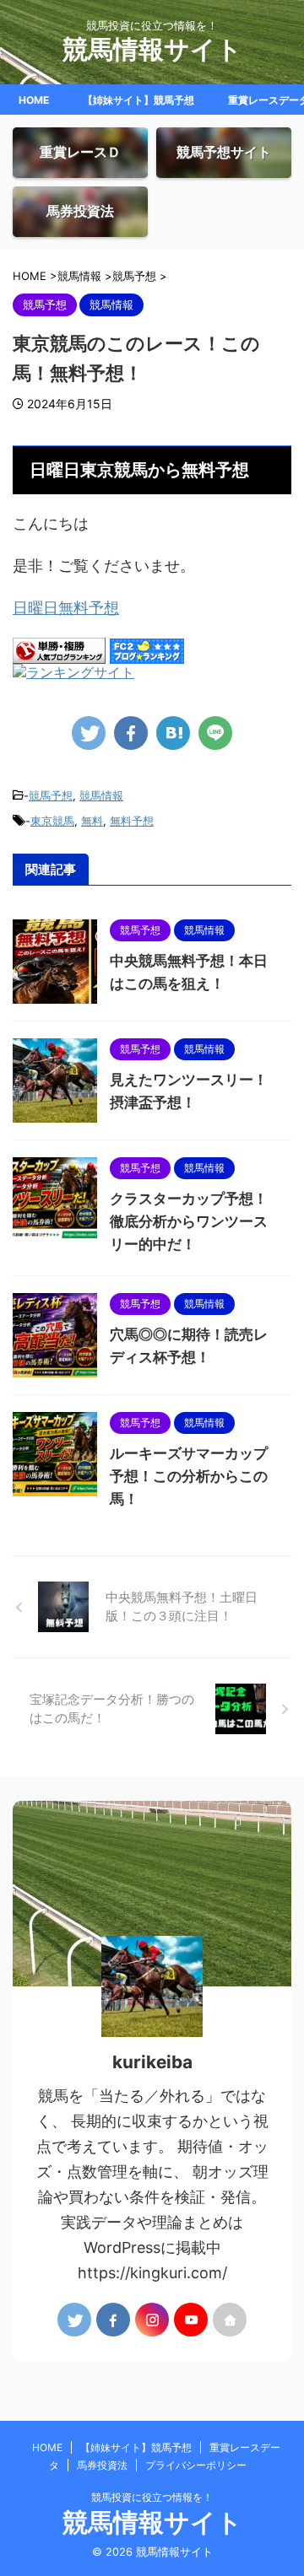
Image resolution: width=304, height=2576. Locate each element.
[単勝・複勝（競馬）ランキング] (59, 655)
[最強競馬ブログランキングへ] (73, 674)
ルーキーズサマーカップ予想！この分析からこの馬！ (189, 1476)
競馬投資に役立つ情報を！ (152, 2497)
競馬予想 (51, 795)
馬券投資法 (102, 2465)
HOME (34, 100)
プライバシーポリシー (196, 2465)
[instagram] (152, 2320)
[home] (230, 2320)
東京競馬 (52, 821)
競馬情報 (101, 795)
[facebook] (131, 733)
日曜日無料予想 (66, 608)
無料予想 (132, 821)
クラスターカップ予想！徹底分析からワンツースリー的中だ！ (189, 1221)
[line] (215, 733)
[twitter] (89, 733)
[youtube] (191, 2320)
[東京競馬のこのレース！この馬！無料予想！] (173, 733)
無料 (92, 821)
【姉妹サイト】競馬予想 (138, 100)
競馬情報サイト (152, 49)
